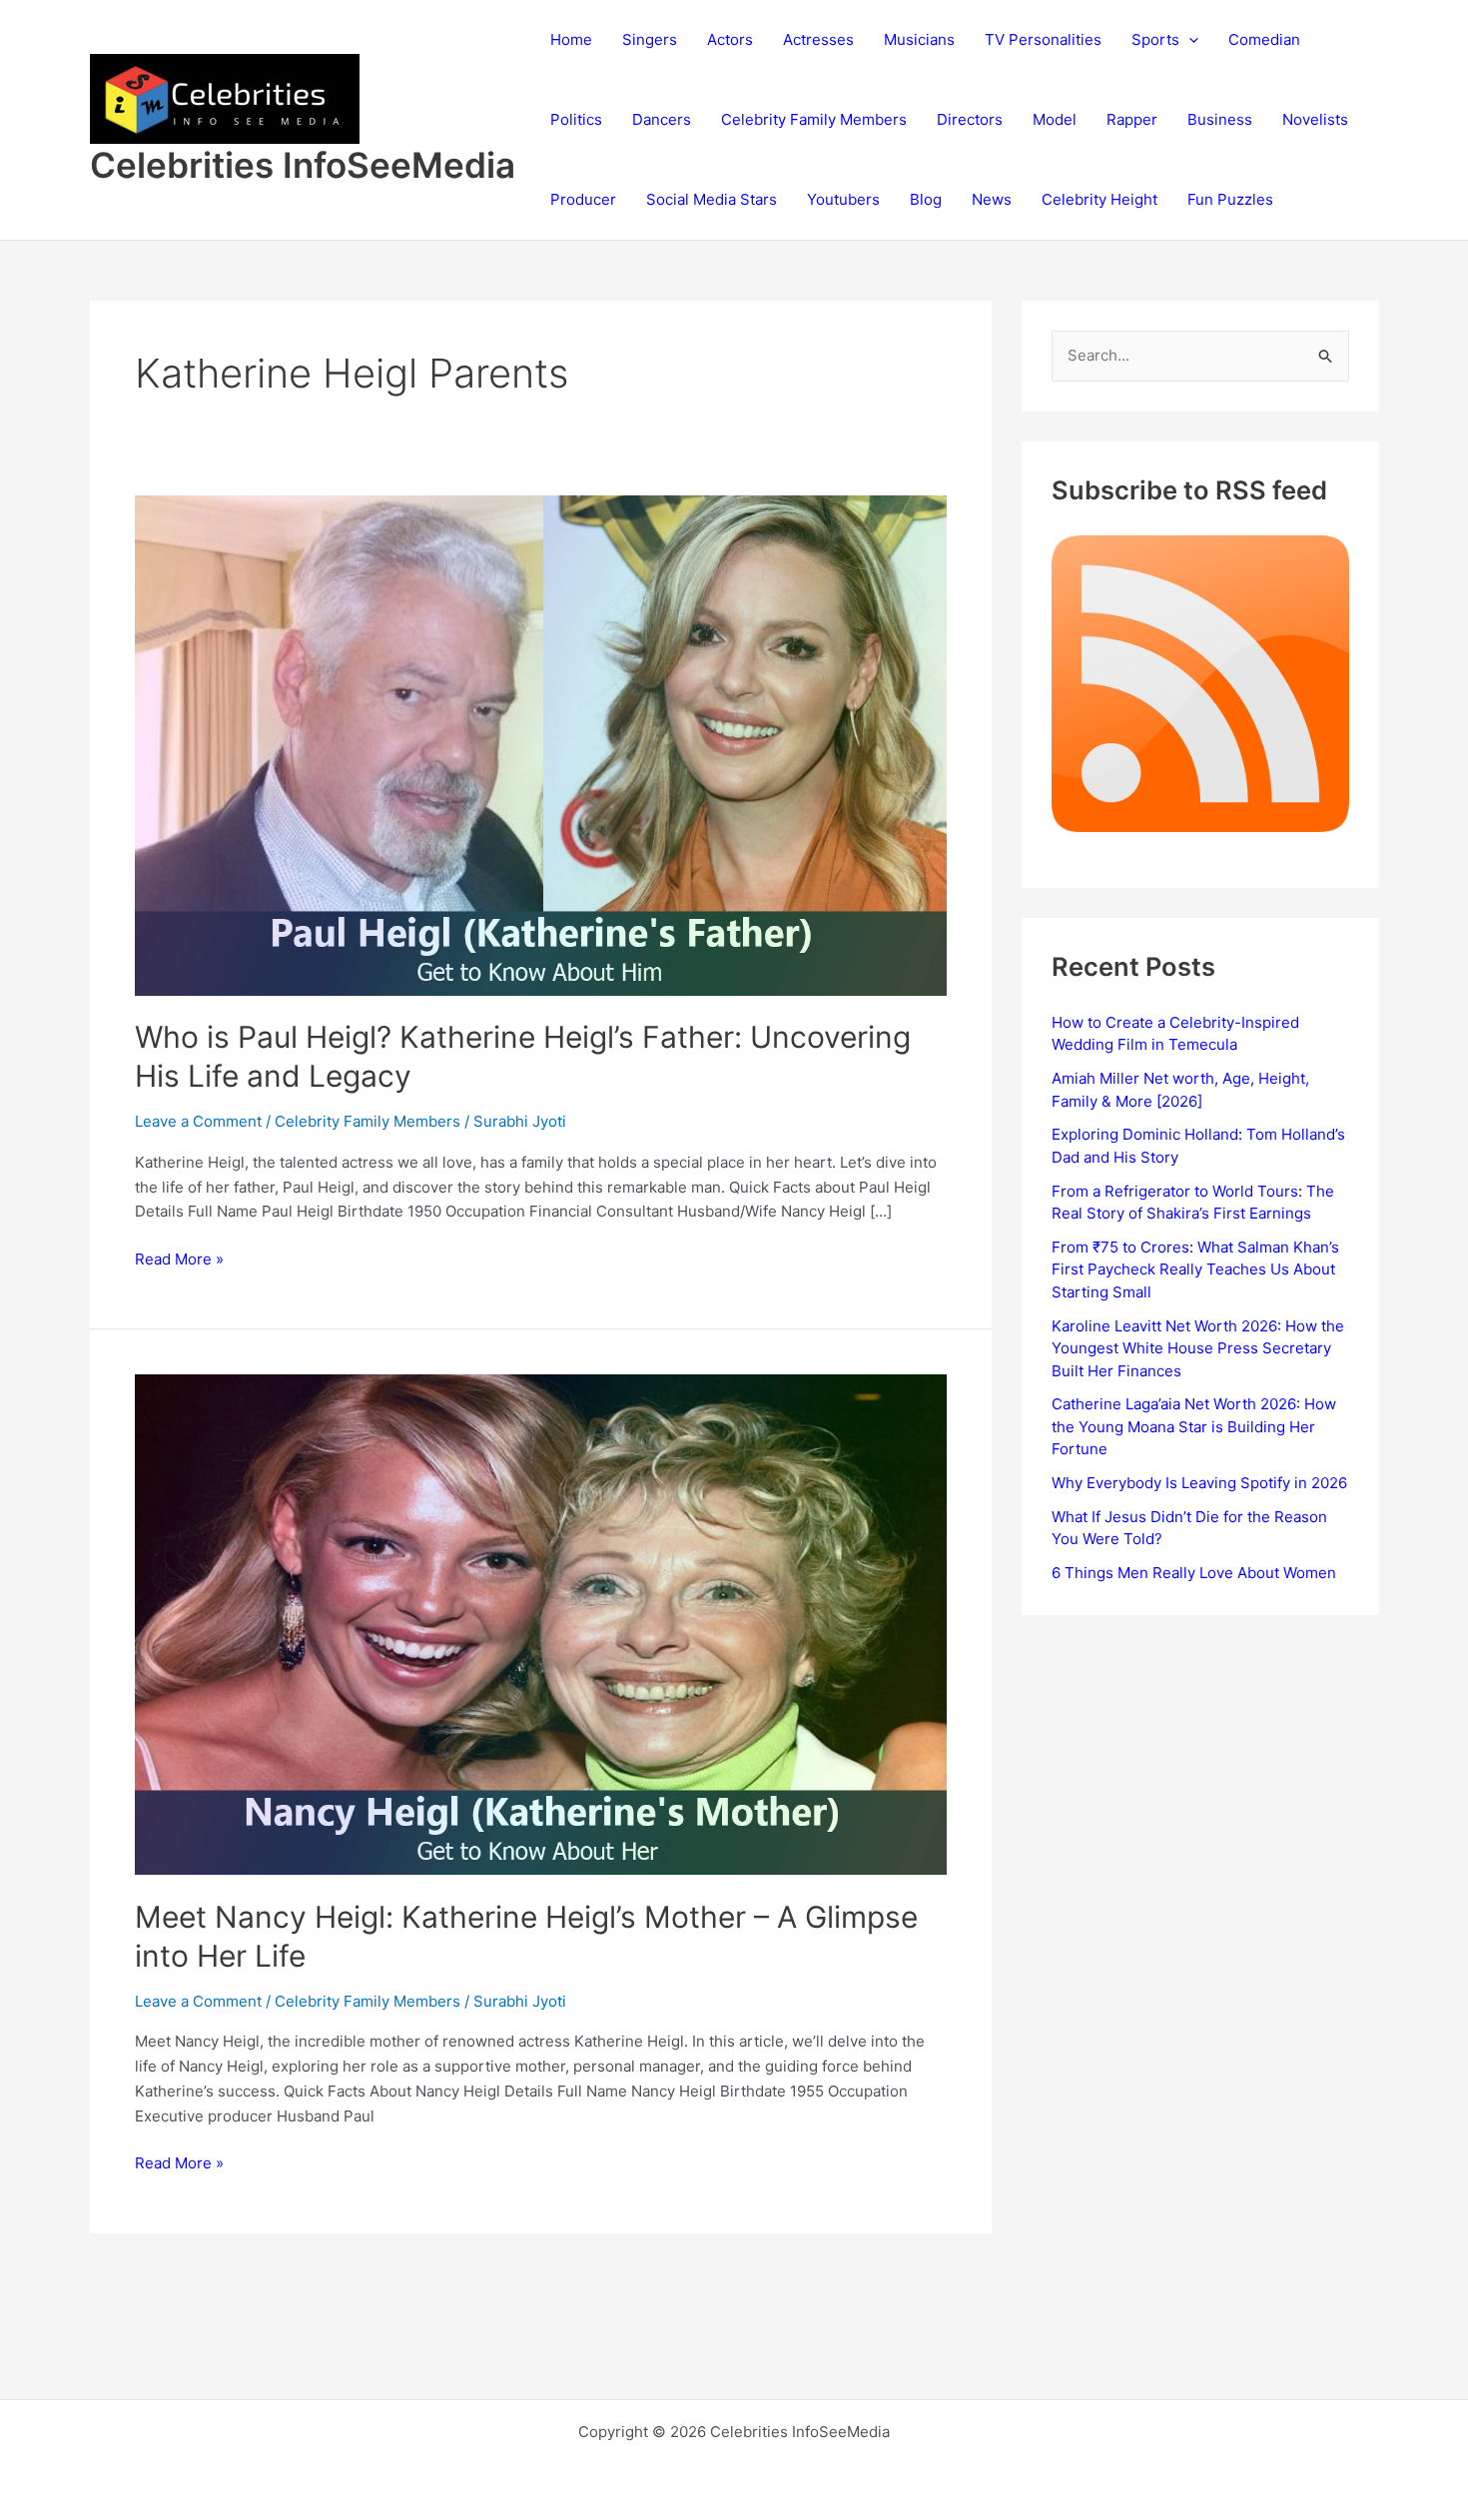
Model (1055, 119)
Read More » (179, 1260)
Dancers (662, 119)
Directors (970, 119)
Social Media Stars (712, 199)
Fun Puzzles (1230, 199)
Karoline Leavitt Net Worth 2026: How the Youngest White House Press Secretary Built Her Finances (1198, 1348)
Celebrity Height (1100, 199)
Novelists (1315, 119)
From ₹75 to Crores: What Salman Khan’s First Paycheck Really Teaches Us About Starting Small (1195, 1269)
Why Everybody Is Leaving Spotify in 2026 (1199, 1483)
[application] (1189, 40)
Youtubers (843, 199)
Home (571, 39)
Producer (583, 199)
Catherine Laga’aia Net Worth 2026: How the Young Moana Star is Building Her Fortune (1194, 1426)
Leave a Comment (198, 1121)
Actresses (818, 39)
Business (1220, 119)
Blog (926, 199)
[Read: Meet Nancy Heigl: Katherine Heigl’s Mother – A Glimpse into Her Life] (541, 1624)
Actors (730, 39)
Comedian (1264, 39)
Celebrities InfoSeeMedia (303, 165)
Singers (650, 39)
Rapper (1132, 119)
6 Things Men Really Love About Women (1194, 1573)
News (992, 199)
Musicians (919, 39)
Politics (576, 119)
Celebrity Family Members (814, 119)
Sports (1155, 39)
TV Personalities (1043, 39)
